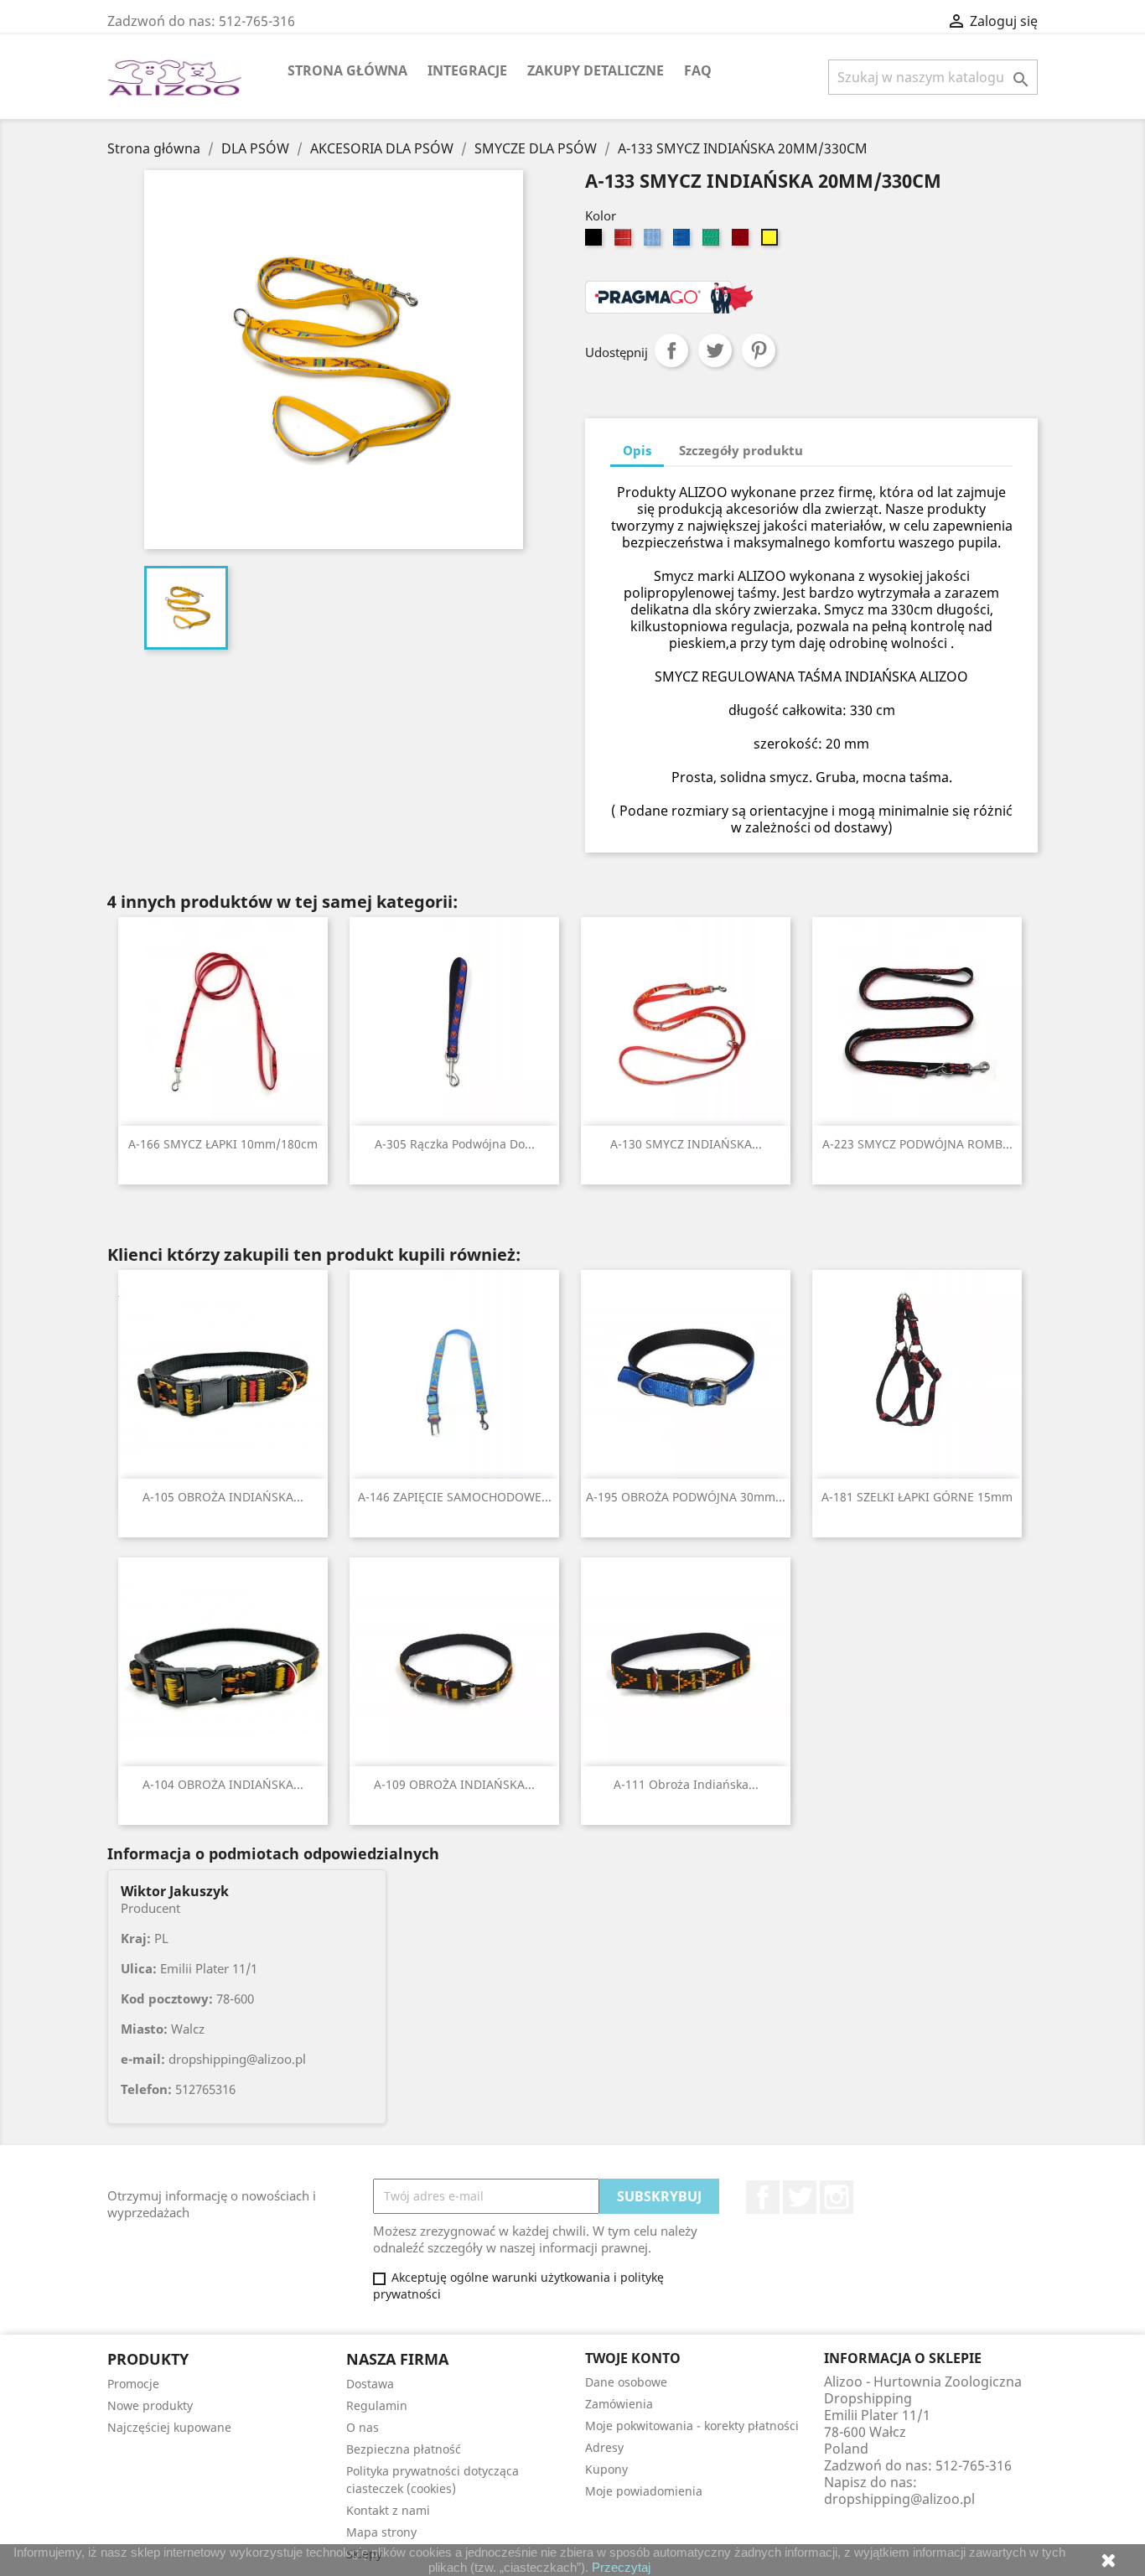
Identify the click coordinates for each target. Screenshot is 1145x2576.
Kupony (606, 2469)
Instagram (837, 2197)
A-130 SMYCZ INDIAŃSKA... (686, 1144)
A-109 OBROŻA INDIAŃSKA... (454, 1784)
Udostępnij (671, 350)
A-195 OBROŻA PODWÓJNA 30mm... (686, 1497)
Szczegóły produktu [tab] (741, 450)
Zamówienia (619, 2404)
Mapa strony (381, 2532)
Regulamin (377, 2405)
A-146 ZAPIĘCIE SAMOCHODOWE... (455, 1497)
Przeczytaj (621, 2567)
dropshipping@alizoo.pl (899, 2499)
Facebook (763, 2197)
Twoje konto (633, 2358)
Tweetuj (715, 350)
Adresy (604, 2447)
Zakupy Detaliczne (596, 70)
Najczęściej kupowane (169, 2427)
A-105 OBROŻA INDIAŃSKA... (223, 1497)
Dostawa (370, 2384)
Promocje (133, 2384)
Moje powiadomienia (644, 2491)
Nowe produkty (150, 2405)
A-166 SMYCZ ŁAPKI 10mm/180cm (223, 1144)
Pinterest (759, 350)
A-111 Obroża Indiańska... (686, 1784)
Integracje (467, 70)
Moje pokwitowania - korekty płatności (692, 2426)
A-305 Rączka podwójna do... (455, 1144)
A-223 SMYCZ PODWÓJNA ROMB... (917, 1144)
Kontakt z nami (388, 2510)
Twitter (800, 2197)
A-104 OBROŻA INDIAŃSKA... (223, 1784)
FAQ (698, 70)
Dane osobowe (626, 2382)
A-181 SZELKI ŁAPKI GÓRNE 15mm (917, 1497)
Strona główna (347, 70)
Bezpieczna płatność (404, 2449)
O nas (363, 2427)
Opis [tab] (637, 450)
